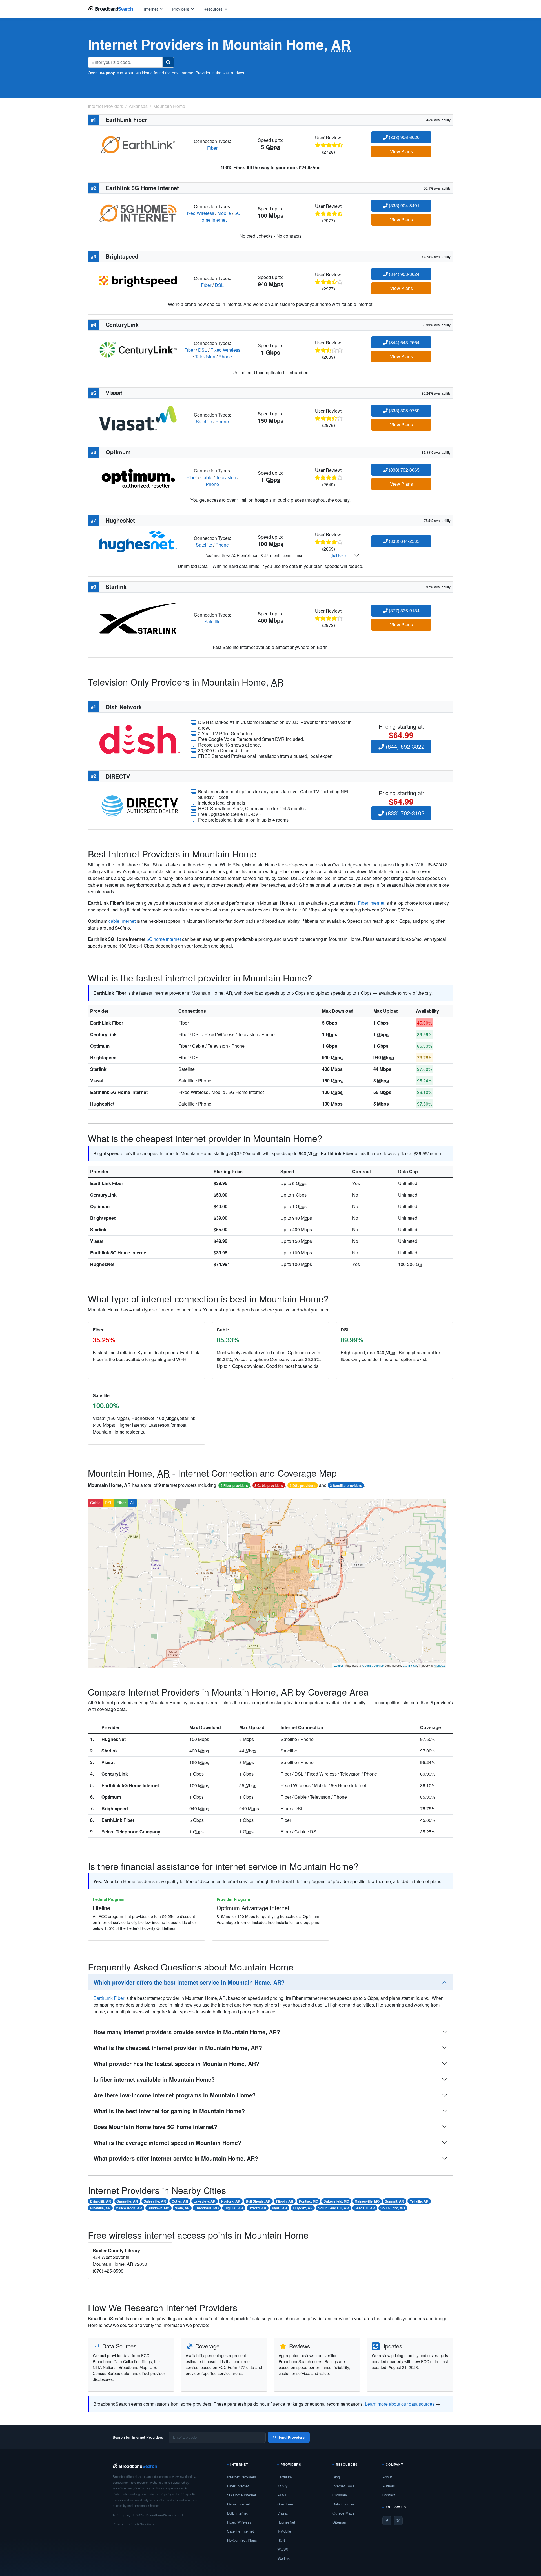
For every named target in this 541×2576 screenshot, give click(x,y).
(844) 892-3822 (404, 746)
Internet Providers (242, 2477)
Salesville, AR (155, 2201)
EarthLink (285, 2477)
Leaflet (338, 1665)
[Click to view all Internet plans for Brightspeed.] (138, 281)
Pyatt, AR (280, 2208)
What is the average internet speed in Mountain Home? (167, 2142)
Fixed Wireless (199, 213)
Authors (389, 2486)
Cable (206, 477)
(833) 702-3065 (404, 470)
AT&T (282, 2495)
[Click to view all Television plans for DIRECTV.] (140, 805)
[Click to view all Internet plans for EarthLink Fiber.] (138, 144)
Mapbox (439, 1665)
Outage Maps (343, 2513)
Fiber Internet (238, 2486)
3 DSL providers (303, 1485)
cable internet (122, 921)
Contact (389, 2495)
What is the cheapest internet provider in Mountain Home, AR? (178, 2048)
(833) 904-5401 (404, 205)
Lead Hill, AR (365, 2208)
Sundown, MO (158, 2208)
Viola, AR (182, 2208)
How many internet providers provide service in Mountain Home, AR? (187, 2032)
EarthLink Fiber (107, 1023)
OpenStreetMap (373, 1665)
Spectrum (285, 2504)
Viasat (97, 1081)
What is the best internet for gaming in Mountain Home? (169, 2111)
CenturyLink (103, 1034)
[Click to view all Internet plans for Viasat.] (138, 418)
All (132, 1503)
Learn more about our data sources (400, 2404)
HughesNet (102, 1104)
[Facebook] (387, 2521)
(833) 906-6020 (404, 137)
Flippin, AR (285, 2201)
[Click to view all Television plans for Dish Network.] (140, 738)
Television (205, 357)
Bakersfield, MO (336, 2201)
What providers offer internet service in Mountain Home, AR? (176, 2158)
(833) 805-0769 (404, 410)
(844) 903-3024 (404, 274)
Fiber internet (371, 903)
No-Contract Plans (242, 2540)
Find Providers (292, 2437)
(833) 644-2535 (404, 541)
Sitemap (339, 2522)
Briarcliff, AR (101, 2201)
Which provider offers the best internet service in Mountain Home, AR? (189, 1982)
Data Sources (344, 2504)
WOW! (283, 2549)
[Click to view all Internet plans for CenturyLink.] (138, 349)
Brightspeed (103, 1057)
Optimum (100, 1046)
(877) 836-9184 (404, 610)
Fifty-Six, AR (303, 2208)
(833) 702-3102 (404, 813)
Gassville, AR (127, 2201)
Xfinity (282, 2486)
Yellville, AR (419, 2201)
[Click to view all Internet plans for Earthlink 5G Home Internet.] (138, 213)
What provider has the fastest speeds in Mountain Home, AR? (176, 2063)
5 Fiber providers (234, 1485)
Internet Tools (344, 2486)
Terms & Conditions (141, 2524)
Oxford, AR (257, 2208)
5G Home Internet (219, 216)
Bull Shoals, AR (258, 2201)
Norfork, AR (231, 2201)
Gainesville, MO (367, 2201)
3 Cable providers (269, 1485)
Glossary (340, 2495)
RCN (281, 2540)
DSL (219, 285)
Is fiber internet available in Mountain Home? (154, 2079)
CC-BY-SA (410, 1665)
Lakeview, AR (205, 2201)
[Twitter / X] (398, 2521)
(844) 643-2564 (404, 342)
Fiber (212, 148)
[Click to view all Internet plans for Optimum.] (138, 477)
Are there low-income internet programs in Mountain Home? (175, 2095)
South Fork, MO (393, 2208)
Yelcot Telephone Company (131, 1832)
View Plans (401, 151)
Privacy (118, 2524)
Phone (225, 357)
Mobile (224, 213)
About (387, 2477)
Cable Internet (239, 2504)
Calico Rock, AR (129, 2208)
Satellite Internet (240, 2531)
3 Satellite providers (346, 1485)
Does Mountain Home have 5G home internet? (155, 2127)
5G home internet (164, 939)
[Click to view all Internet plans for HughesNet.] (138, 541)
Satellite (204, 421)
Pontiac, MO (309, 2201)
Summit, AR (394, 2201)
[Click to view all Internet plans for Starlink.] (138, 617)
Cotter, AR (180, 2201)
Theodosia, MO (207, 2208)
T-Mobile (284, 2531)
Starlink (98, 1069)
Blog (336, 2477)
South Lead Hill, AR (333, 2208)
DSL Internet (237, 2513)
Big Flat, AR (234, 2208)
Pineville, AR (100, 2208)
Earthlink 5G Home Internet (119, 1092)
